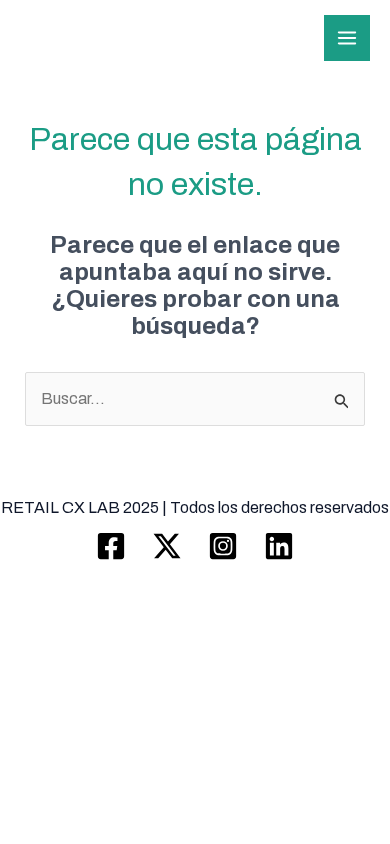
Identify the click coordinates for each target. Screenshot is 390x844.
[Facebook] (111, 546)
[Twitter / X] (167, 546)
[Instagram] (223, 546)
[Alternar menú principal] (347, 38)
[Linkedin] (279, 546)
